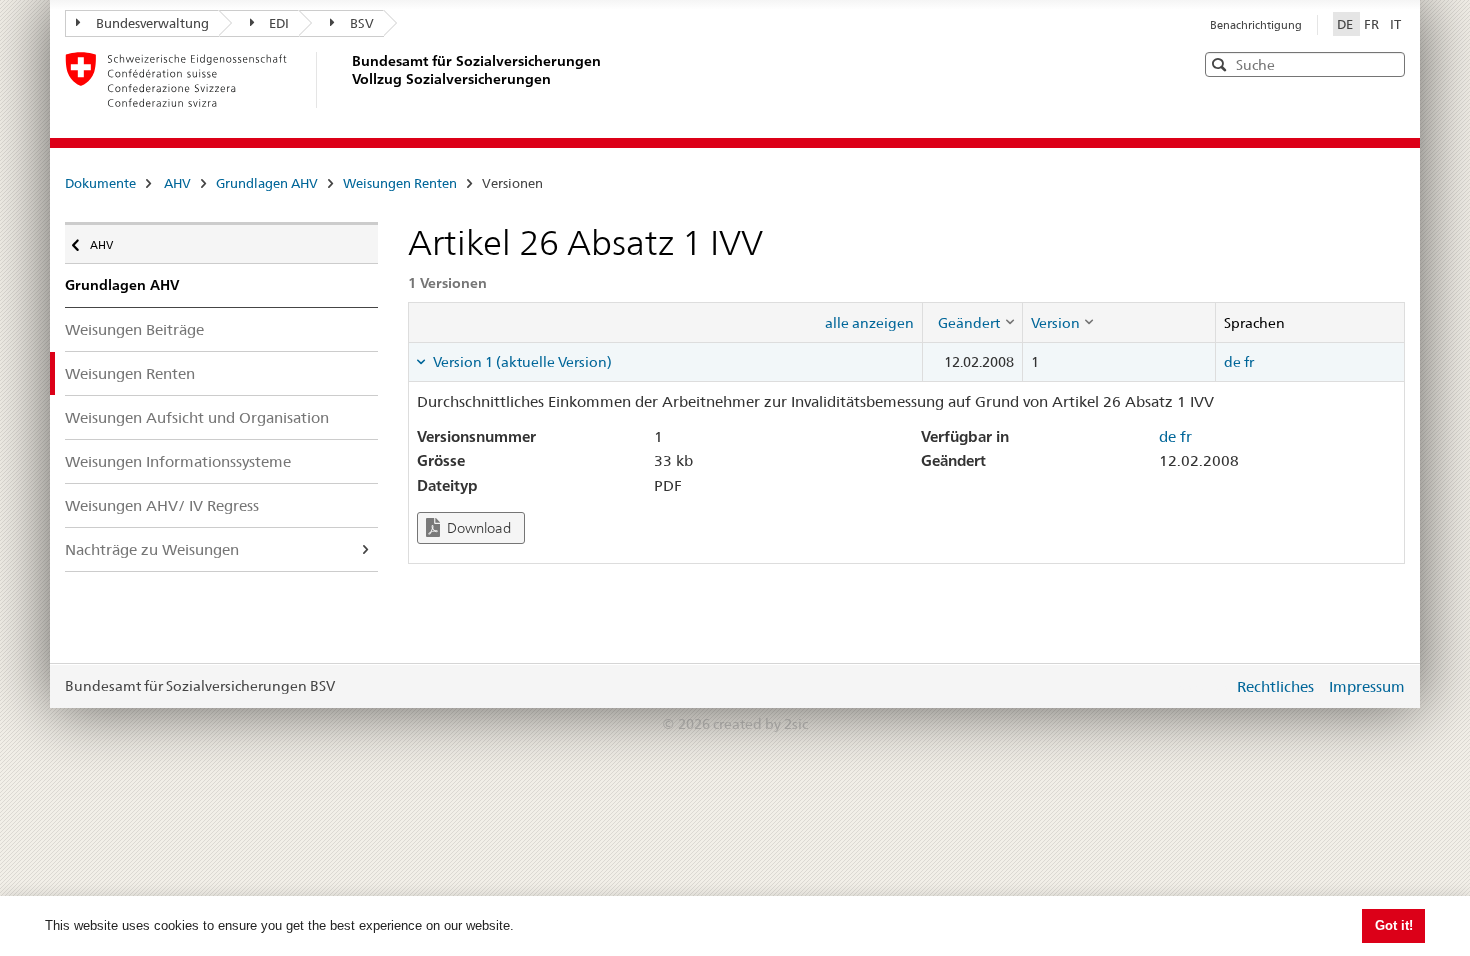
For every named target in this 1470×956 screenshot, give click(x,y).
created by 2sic (760, 724)
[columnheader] (972, 322)
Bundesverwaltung (152, 23)
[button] (1388, 63)
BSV (362, 23)
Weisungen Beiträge (134, 329)
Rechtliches (1275, 686)
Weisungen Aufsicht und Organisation (197, 417)
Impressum (1367, 686)
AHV (177, 183)
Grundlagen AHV (267, 183)
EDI (279, 23)
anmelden (1203, 686)
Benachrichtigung (1256, 25)
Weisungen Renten (400, 183)
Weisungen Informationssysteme (178, 461)
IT (1395, 24)
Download (477, 528)
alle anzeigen (869, 323)
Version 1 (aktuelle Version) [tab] (521, 362)
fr (1249, 362)
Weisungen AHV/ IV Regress (162, 505)
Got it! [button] (1394, 925)
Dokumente (100, 183)
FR (1373, 24)
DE (1346, 24)
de (1232, 362)
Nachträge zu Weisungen (152, 549)
